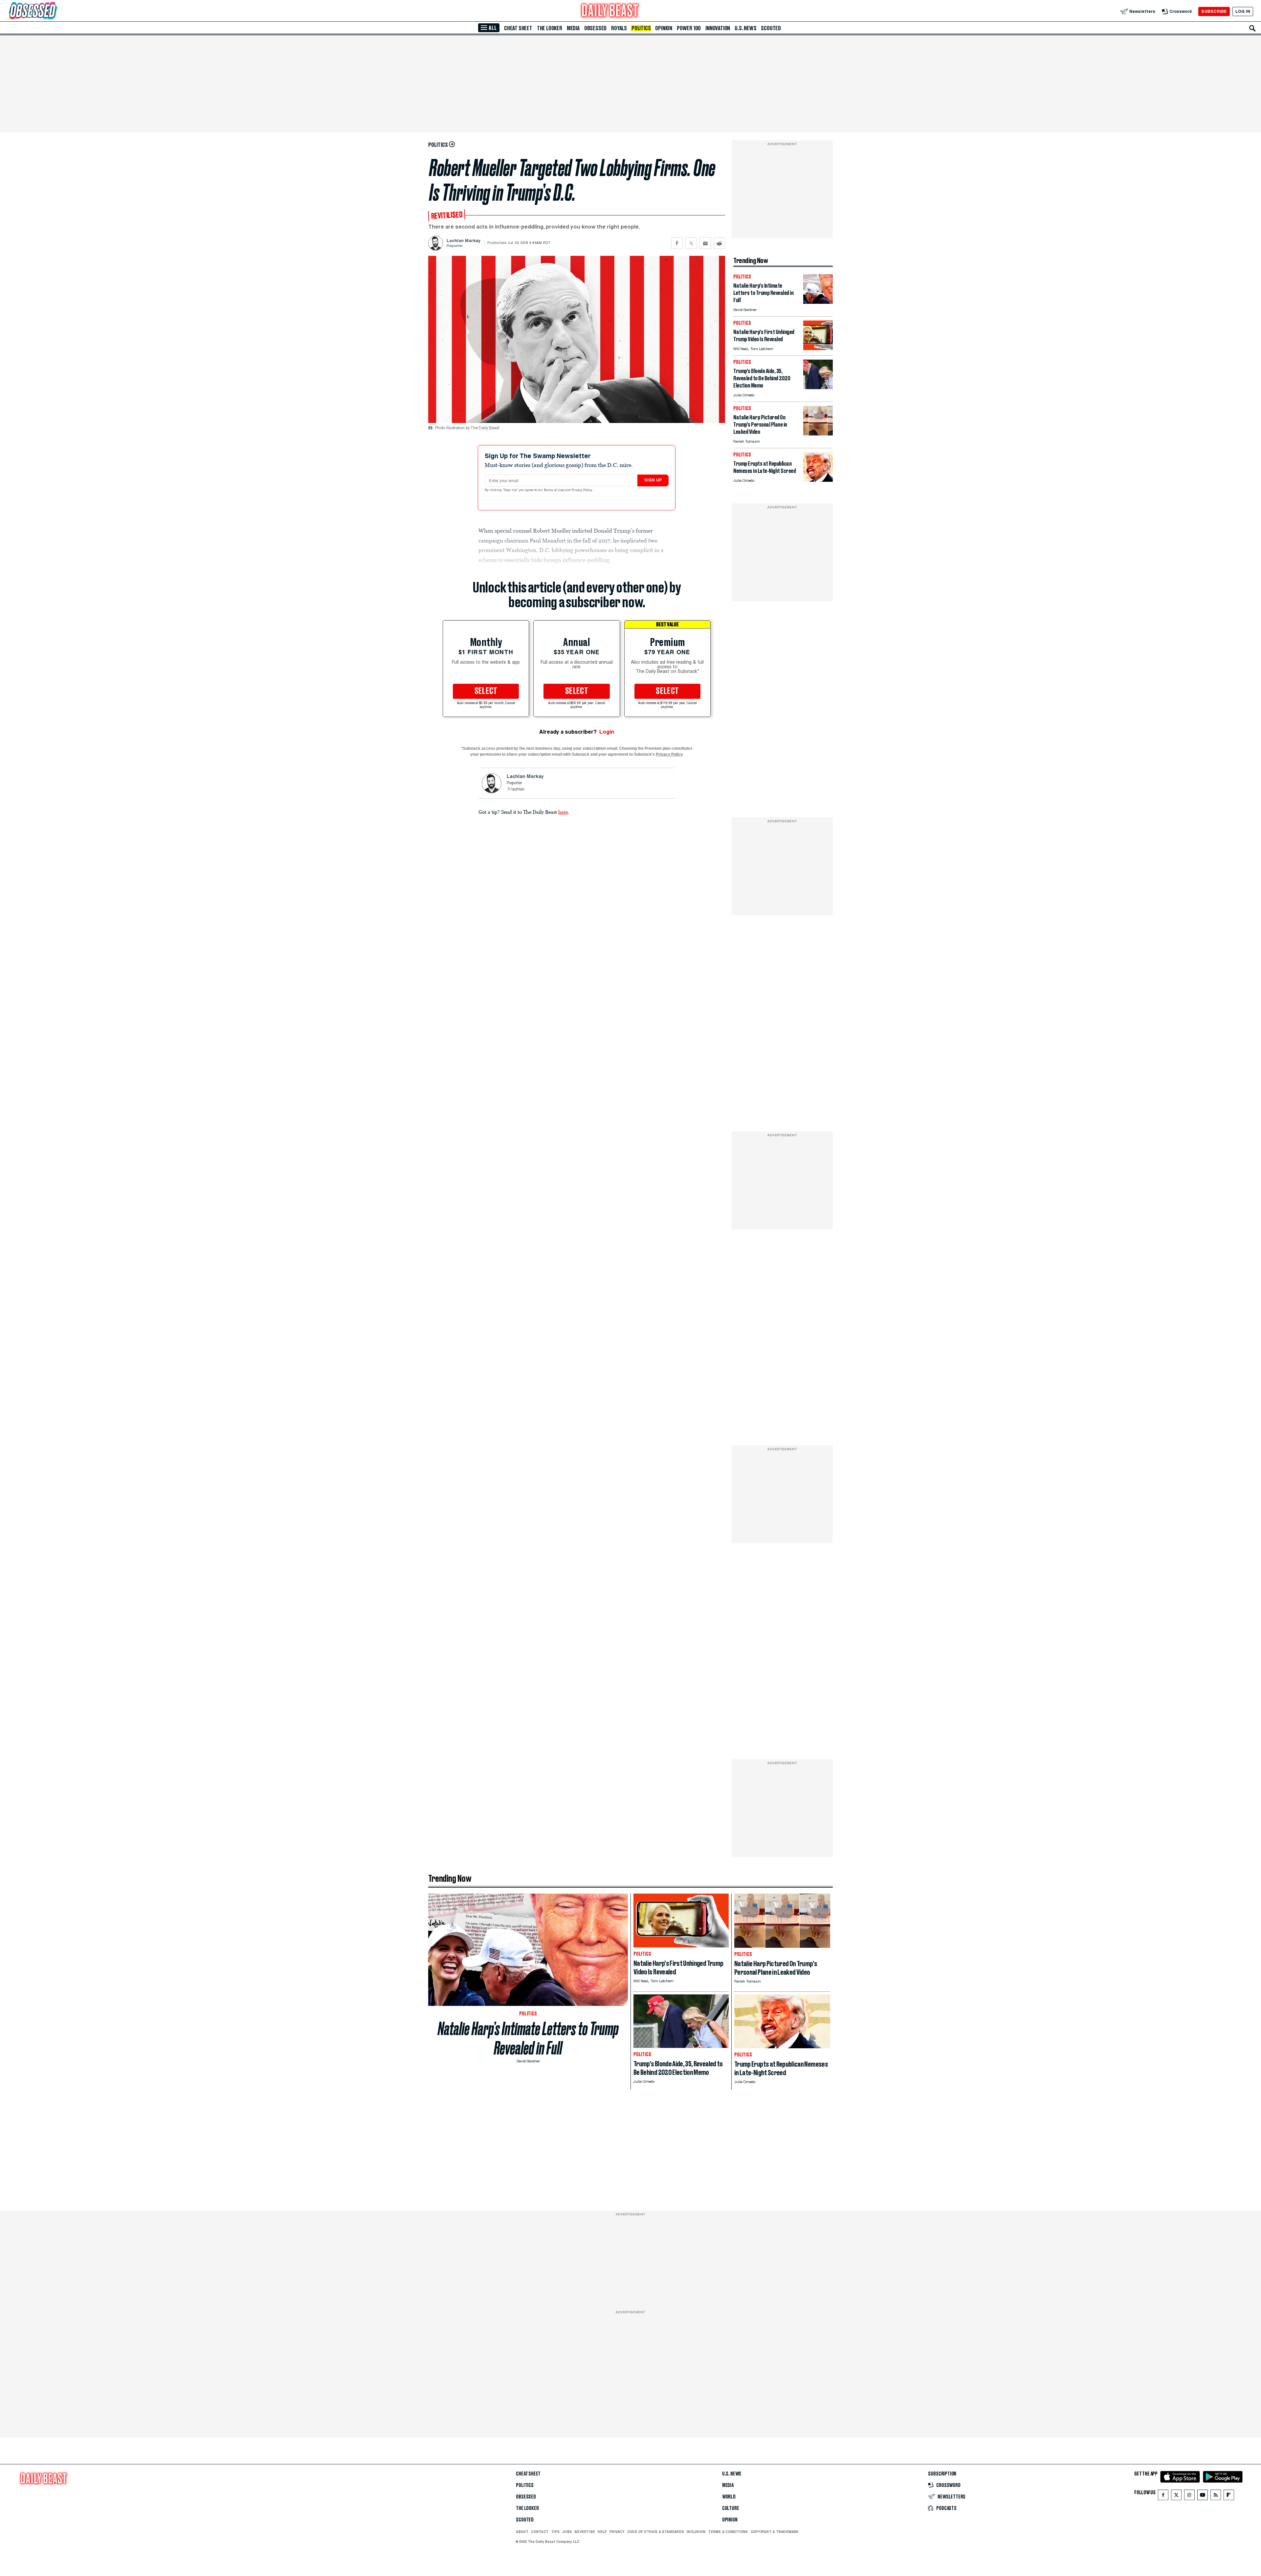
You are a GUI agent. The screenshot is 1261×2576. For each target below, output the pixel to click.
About (522, 2532)
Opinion (664, 28)
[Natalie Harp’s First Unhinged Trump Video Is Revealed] (818, 348)
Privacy (617, 2532)
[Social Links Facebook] (1163, 2496)
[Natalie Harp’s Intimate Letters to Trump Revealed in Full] (818, 302)
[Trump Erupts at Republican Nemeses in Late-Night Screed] (818, 480)
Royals (619, 28)
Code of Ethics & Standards (656, 2532)
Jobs (567, 2532)
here (563, 812)
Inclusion (696, 2532)
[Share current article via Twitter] (691, 243)
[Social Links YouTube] (1203, 2496)
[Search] (1252, 28)
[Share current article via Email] (705, 243)
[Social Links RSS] (1216, 2496)
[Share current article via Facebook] (677, 243)
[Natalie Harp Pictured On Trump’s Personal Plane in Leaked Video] (818, 434)
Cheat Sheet (518, 28)
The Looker (550, 28)
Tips (555, 2532)
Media (573, 28)
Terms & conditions (728, 2532)
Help (602, 2532)
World (729, 2497)
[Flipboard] (1229, 2496)
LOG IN (1243, 11)
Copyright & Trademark (775, 2532)
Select (486, 691)
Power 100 (689, 28)
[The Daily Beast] (610, 11)
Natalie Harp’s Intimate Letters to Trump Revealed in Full (528, 2038)
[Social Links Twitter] (1176, 2496)
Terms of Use (554, 490)
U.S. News (745, 28)
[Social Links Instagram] (1189, 2496)
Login (607, 732)
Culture (731, 2508)
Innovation (718, 28)
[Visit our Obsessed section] (54, 11)
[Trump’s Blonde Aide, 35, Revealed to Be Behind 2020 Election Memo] (818, 387)
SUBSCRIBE (1214, 11)
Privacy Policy (582, 490)
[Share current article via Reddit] (719, 243)
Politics (641, 28)
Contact (540, 2532)
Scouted (771, 28)
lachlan (518, 789)
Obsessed (595, 28)
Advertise (585, 2532)
